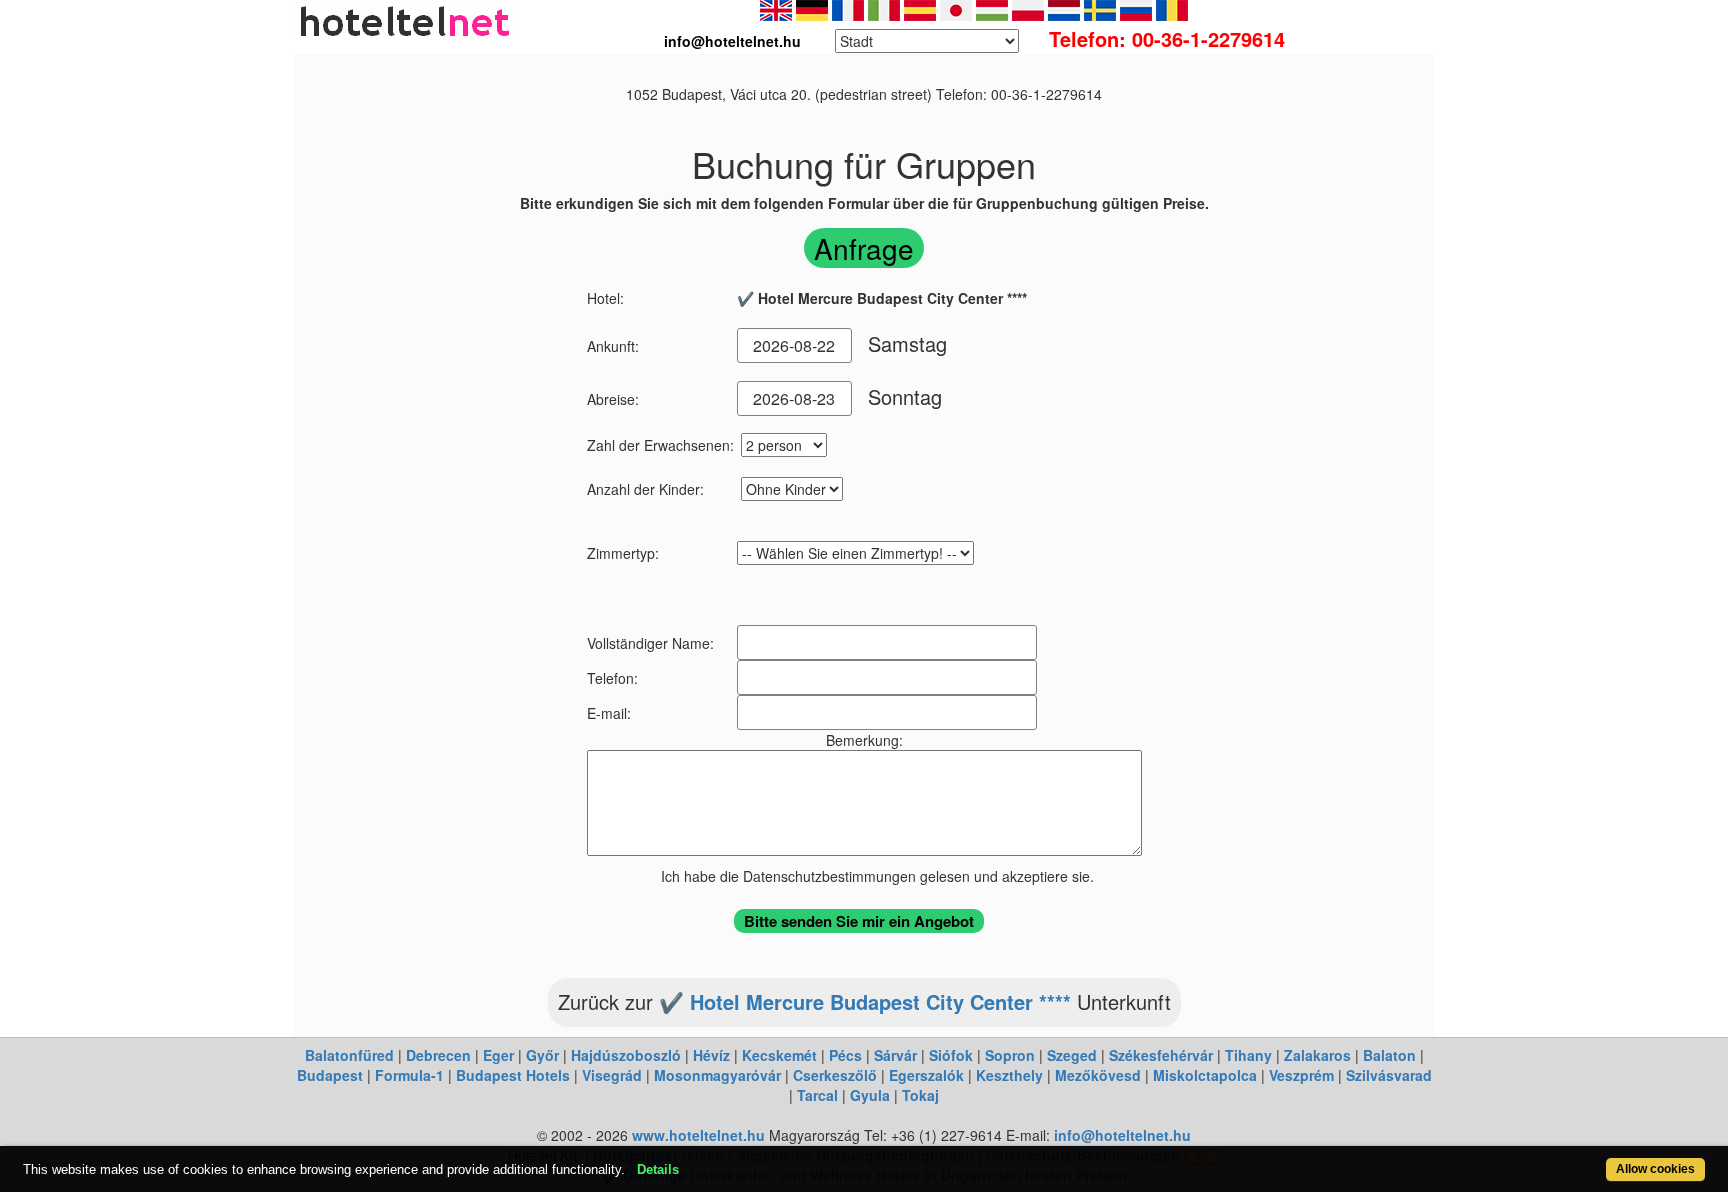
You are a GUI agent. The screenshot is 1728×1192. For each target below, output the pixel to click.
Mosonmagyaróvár (717, 1075)
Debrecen (438, 1055)
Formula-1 (409, 1075)
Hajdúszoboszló (626, 1055)
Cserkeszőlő (835, 1075)
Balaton (1389, 1055)
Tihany (1248, 1055)
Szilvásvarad (1389, 1075)
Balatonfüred (349, 1055)
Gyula (870, 1095)
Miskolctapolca (1205, 1075)
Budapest (330, 1075)
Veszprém (1301, 1075)
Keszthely (1009, 1075)
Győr (542, 1055)
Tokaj (920, 1095)
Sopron (1010, 1055)
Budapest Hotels (513, 1075)
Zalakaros (1317, 1055)
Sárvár (895, 1055)
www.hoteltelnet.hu (698, 1135)
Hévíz (711, 1055)
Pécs (845, 1055)
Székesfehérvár (1161, 1055)
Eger (498, 1055)
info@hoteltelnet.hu (1122, 1135)
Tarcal (817, 1095)
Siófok (951, 1055)
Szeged (1072, 1055)
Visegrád (612, 1075)
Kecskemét (779, 1055)
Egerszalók (926, 1075)
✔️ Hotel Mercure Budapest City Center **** (865, 1001)
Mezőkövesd (1098, 1075)
